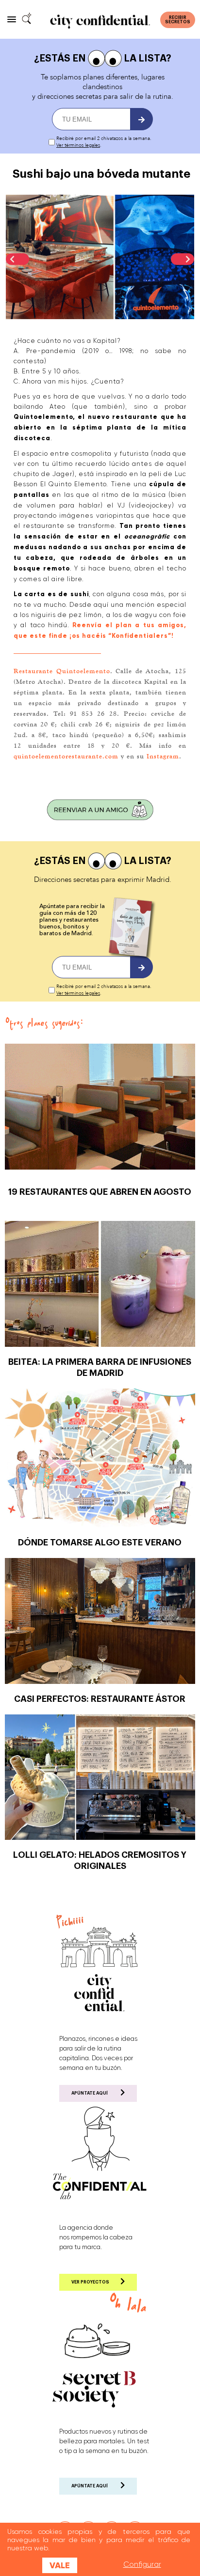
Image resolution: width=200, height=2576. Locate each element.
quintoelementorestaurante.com (66, 756)
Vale (60, 2565)
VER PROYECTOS (90, 2282)
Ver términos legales (78, 145)
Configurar (142, 2564)
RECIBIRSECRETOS (178, 20)
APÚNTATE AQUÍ (90, 2093)
